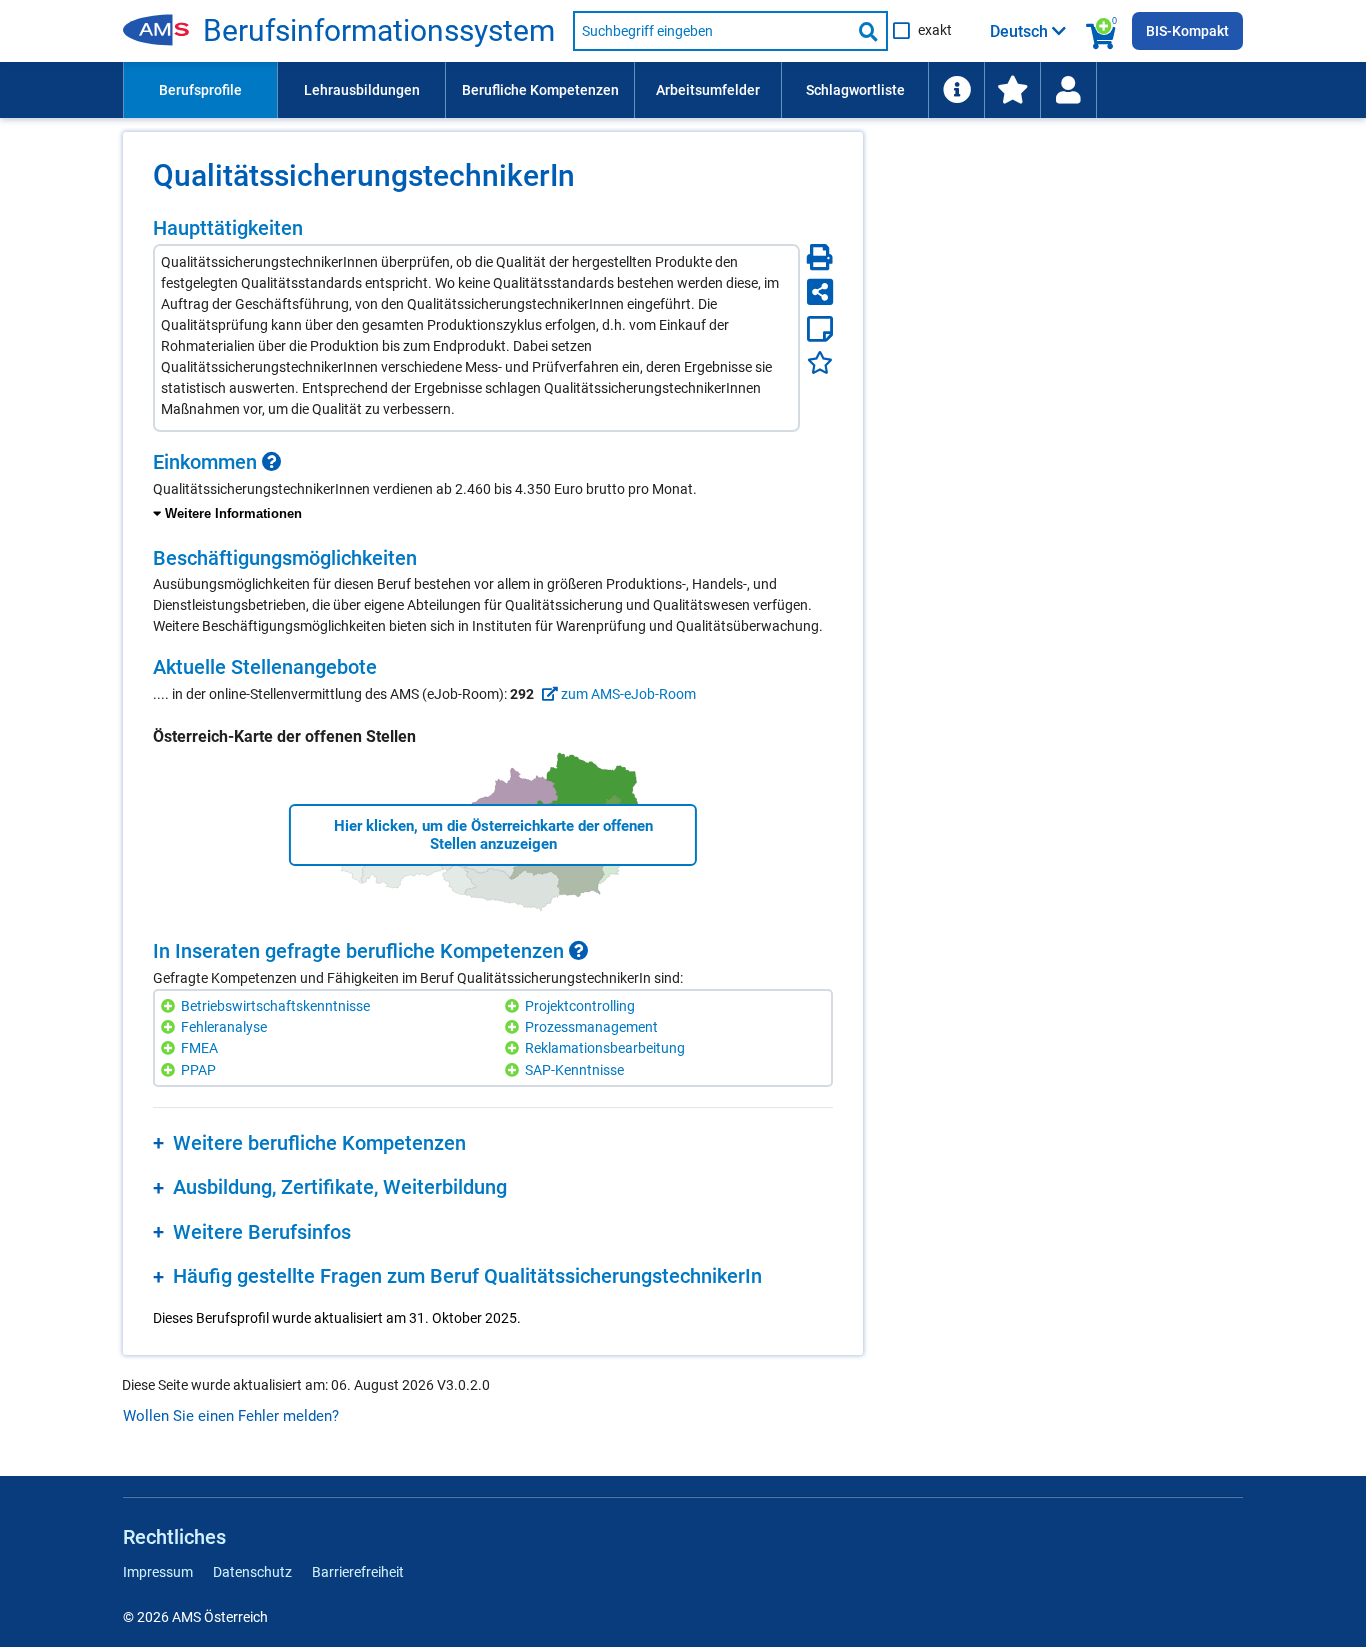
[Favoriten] (820, 362)
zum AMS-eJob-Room (627, 694)
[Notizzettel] (820, 329)
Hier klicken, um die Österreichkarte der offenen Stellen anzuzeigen (493, 835)
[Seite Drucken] (820, 257)
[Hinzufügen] (170, 1006)
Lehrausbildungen (362, 90)
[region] (493, 488)
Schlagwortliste (855, 90)
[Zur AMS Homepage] (163, 31)
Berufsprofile (200, 90)
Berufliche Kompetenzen (540, 90)
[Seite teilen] (820, 292)
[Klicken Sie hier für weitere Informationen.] (272, 462)
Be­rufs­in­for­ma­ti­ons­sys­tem (379, 31)
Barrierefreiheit (358, 1572)
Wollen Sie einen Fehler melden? (231, 1416)
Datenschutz (252, 1572)
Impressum (158, 1572)
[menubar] (683, 90)
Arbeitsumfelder (708, 90)
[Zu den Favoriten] (1012, 90)
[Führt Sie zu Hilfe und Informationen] (956, 90)
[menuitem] (200, 90)
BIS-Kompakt (1187, 31)
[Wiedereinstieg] (1068, 90)
